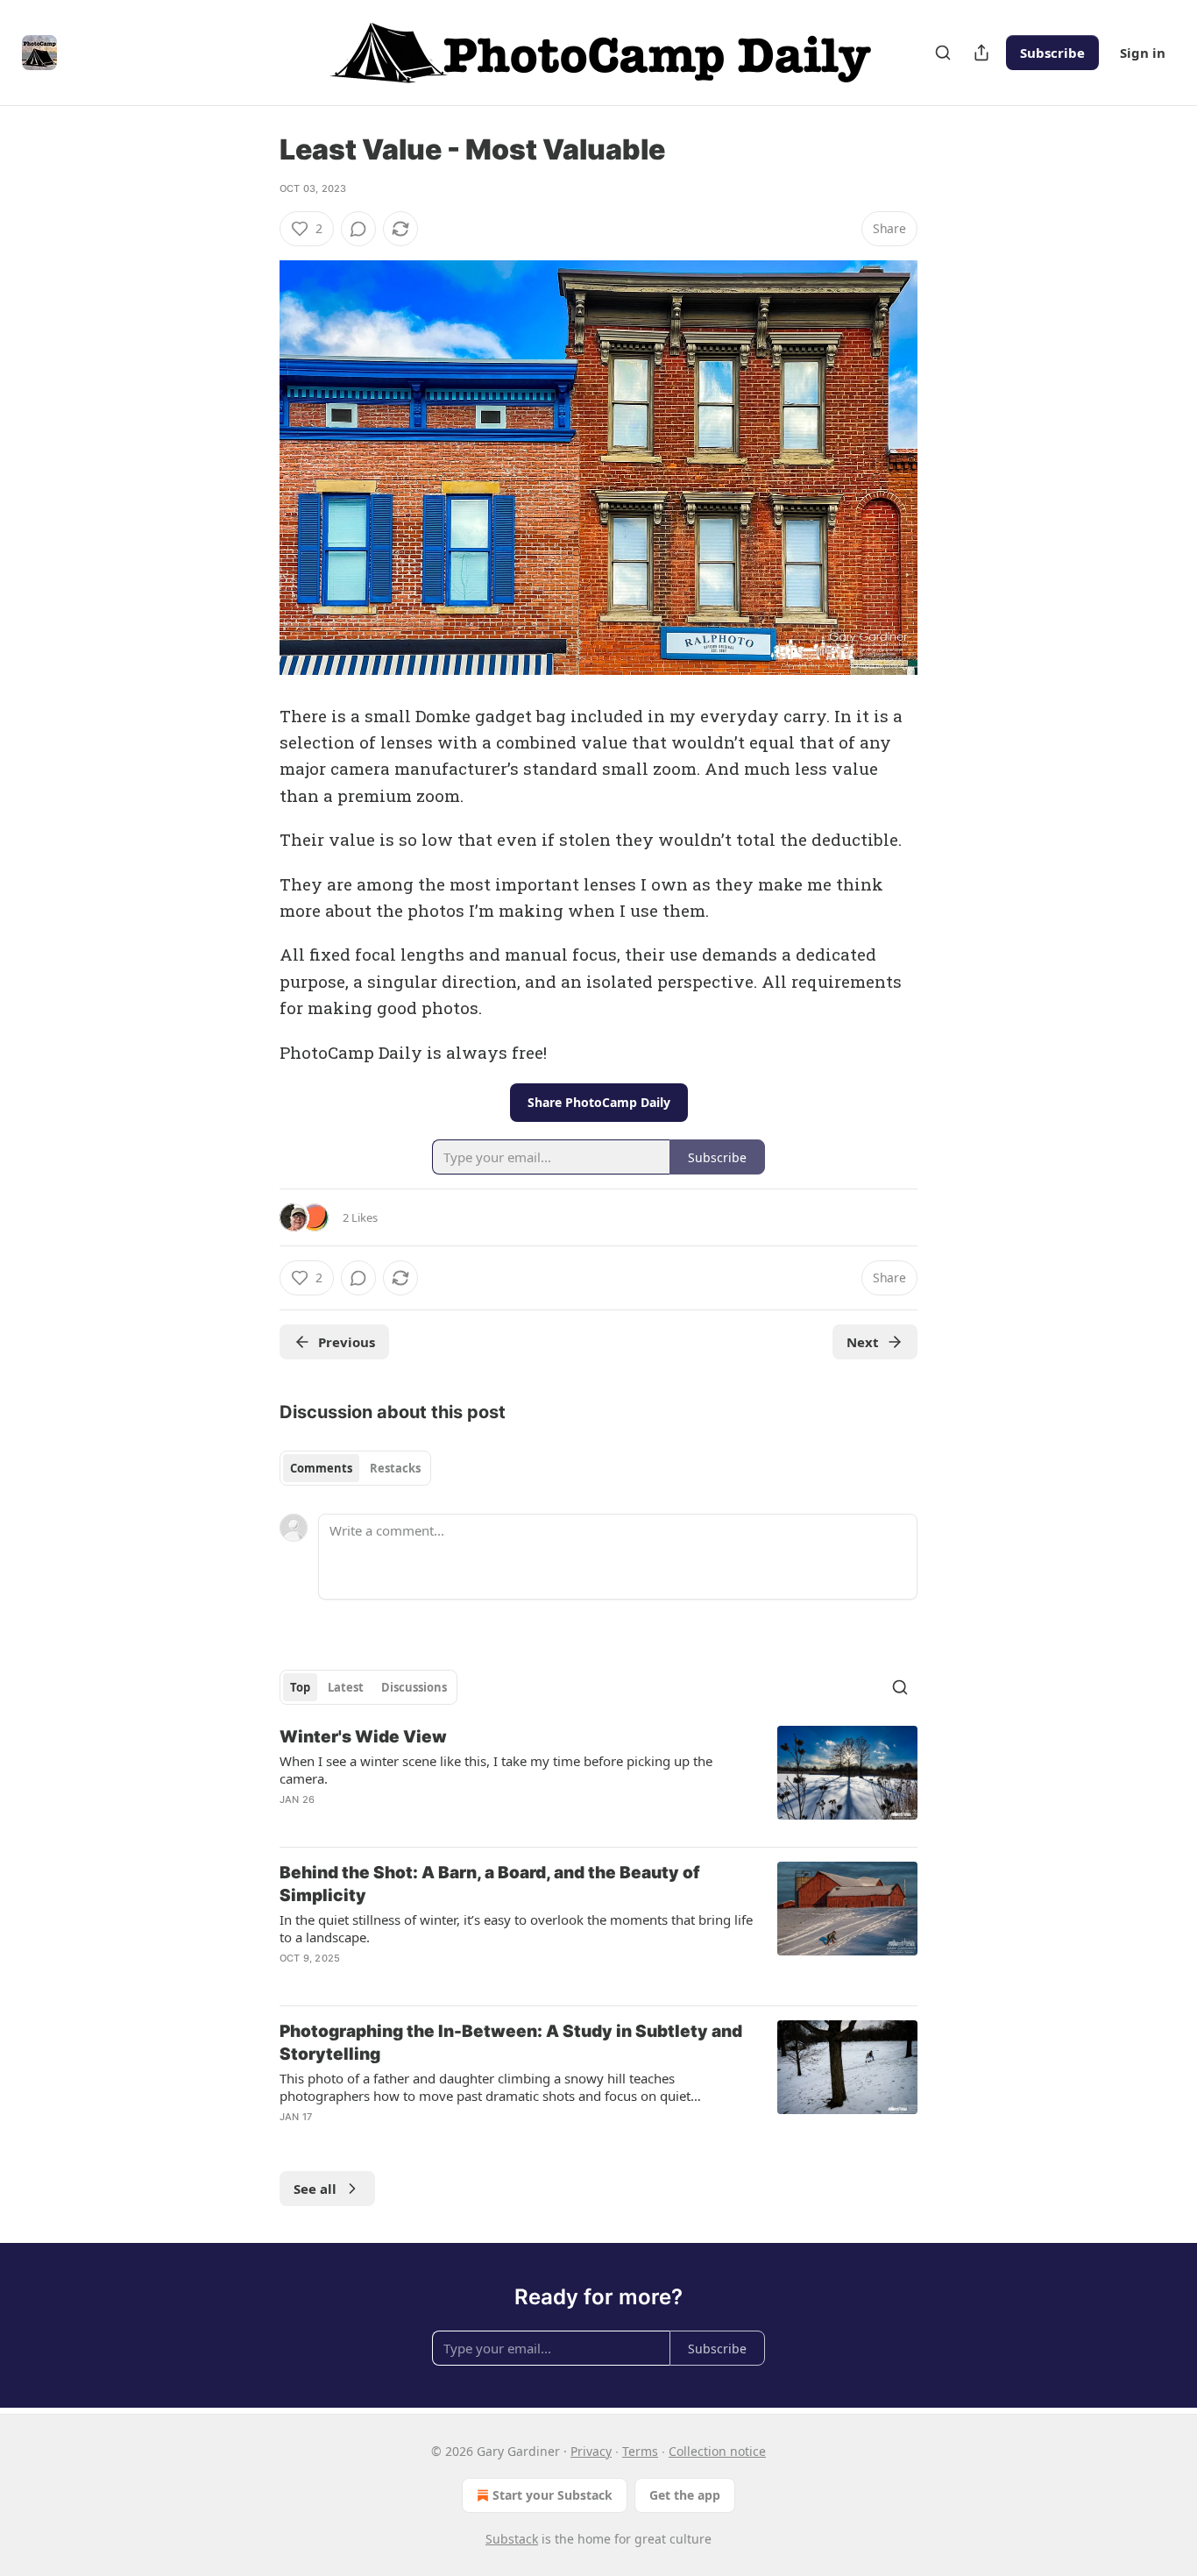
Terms (640, 2451)
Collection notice (717, 2451)
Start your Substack (552, 2495)
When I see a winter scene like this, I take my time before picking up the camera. (496, 1770)
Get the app (685, 2495)
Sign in (1143, 53)
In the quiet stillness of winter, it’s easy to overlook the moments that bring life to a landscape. (516, 1928)
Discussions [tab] (414, 1687)
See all (315, 2189)
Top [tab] (300, 1687)
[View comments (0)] (358, 229)
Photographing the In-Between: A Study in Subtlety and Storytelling (511, 2043)
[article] (598, 1779)
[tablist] (355, 1468)
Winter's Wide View (363, 1737)
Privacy (591, 2451)
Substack (512, 2539)
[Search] (943, 53)
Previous (347, 1342)
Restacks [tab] (395, 1468)
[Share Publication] (981, 53)
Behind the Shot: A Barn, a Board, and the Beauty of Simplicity (490, 1884)
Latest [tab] (346, 1687)
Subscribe (1052, 53)
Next (863, 1342)
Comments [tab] (321, 1468)
